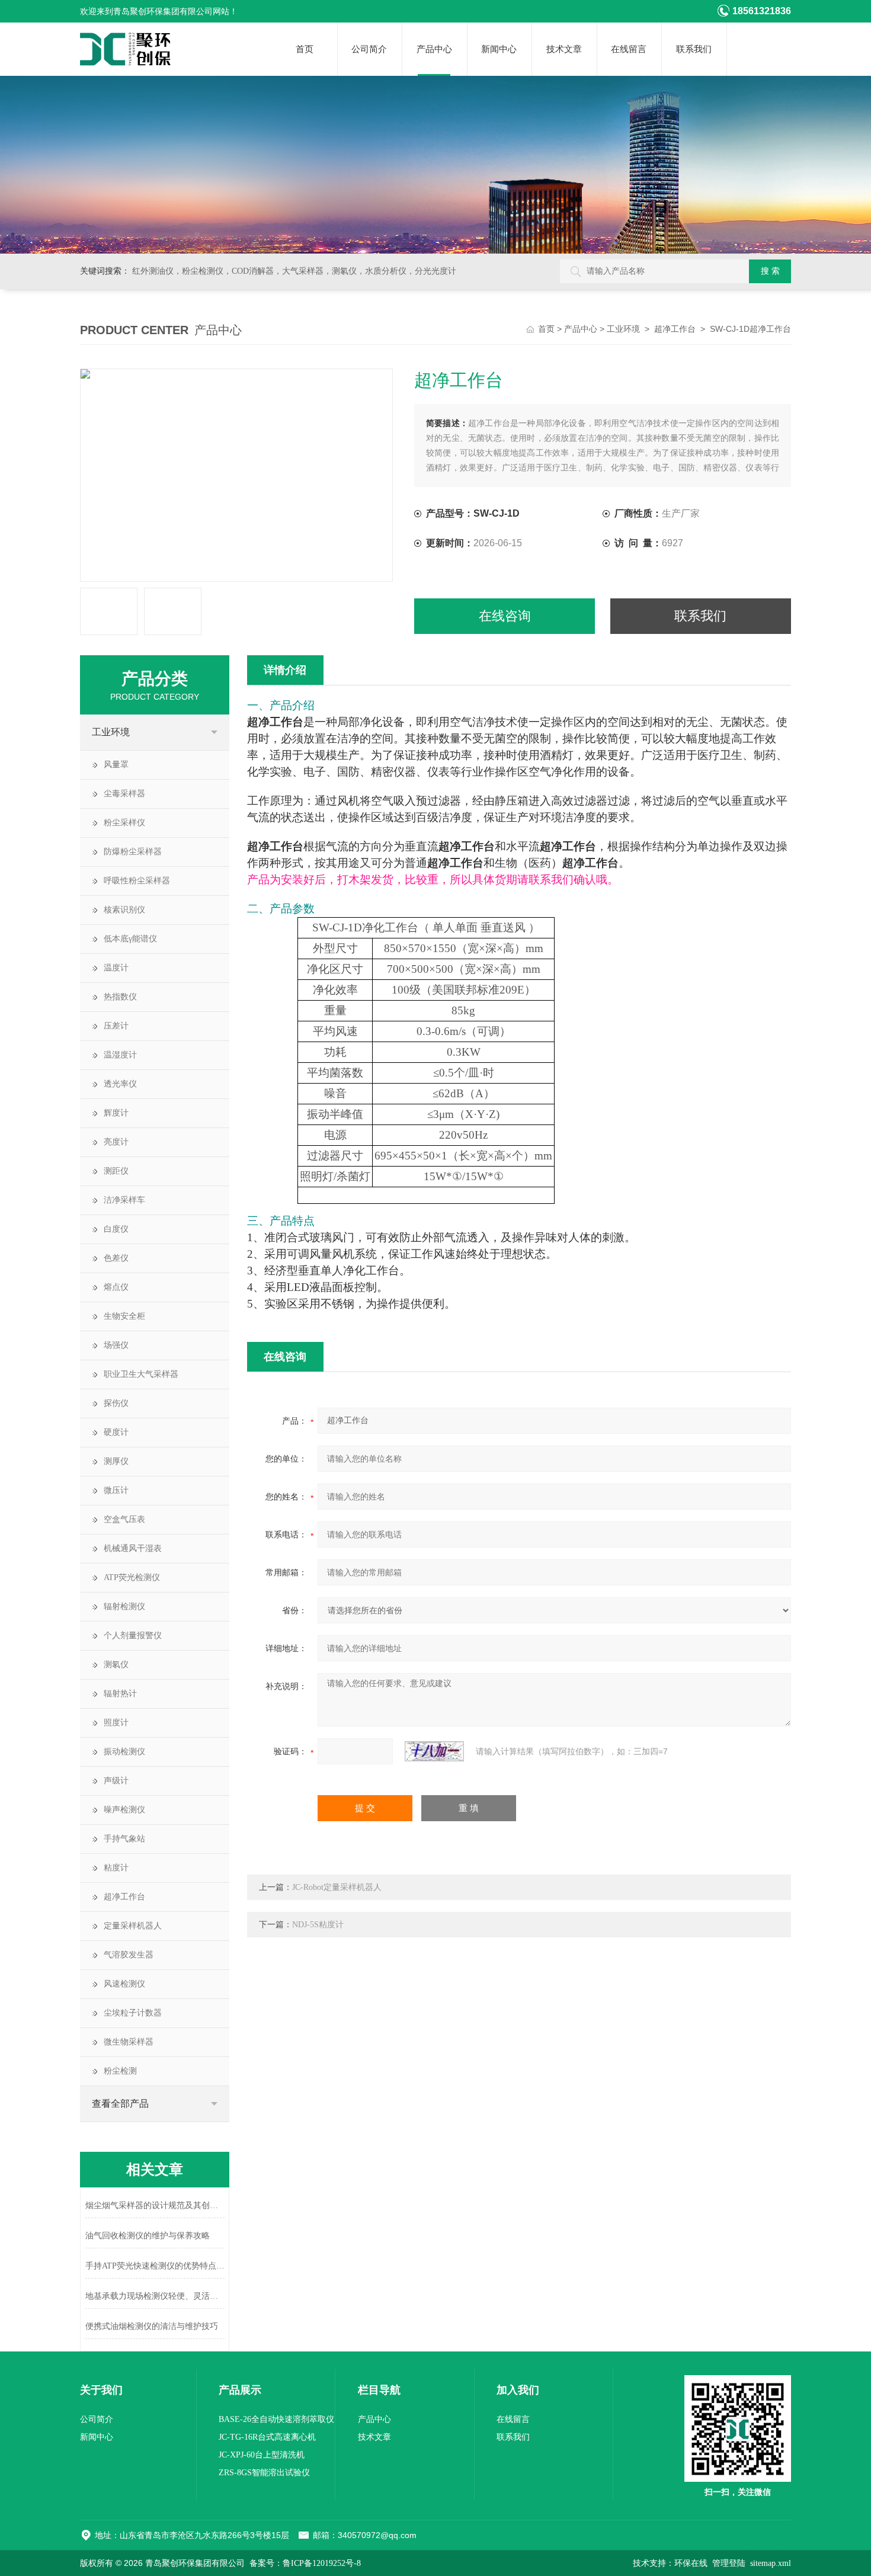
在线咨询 (505, 616)
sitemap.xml (771, 2563)
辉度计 (116, 1113)
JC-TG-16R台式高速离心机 (267, 2437)
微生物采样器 (129, 2042)
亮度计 (116, 1142)
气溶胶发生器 (129, 1955)
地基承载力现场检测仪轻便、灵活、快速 (155, 2296)
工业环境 (623, 329)
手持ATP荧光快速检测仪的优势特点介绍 (155, 2266)
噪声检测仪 (124, 1810)
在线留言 (629, 49)
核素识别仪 (124, 910)
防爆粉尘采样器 (133, 852)
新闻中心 (499, 49)
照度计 (116, 1723)
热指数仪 (120, 997)
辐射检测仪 (124, 1606)
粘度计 (116, 1868)
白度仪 (116, 1229)
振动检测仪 (124, 1752)
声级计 (116, 1781)
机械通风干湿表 (133, 1548)
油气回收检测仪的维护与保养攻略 (148, 2236)
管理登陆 (729, 2563)
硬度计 (116, 1432)
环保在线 (691, 2563)
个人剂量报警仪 (133, 1635)
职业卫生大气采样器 (141, 1374)
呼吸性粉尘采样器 (137, 881)
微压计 (116, 1490)
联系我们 (694, 49)
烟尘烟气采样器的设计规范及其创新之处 (155, 2205)
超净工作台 (675, 329)
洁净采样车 (124, 1200)
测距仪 (116, 1171)
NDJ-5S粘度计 (318, 1925)
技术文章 (564, 49)
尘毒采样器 (124, 794)
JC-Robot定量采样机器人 (337, 1887)
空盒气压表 (124, 1519)
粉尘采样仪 (124, 823)
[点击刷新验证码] (434, 1751)
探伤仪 (116, 1403)
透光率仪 (120, 1084)
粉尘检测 (120, 2071)
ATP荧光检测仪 (132, 1577)
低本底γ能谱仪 (130, 939)
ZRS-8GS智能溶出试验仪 (264, 2473)
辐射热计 (120, 1694)
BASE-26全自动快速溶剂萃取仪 (276, 2419)
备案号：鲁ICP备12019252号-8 (305, 2563)
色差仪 (116, 1258)
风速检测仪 (124, 1984)
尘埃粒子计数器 (133, 2013)
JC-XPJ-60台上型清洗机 (262, 2455)
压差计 (116, 1026)
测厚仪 (116, 1461)
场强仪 (116, 1345)
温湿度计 (120, 1055)
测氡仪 (116, 1665)
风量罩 (116, 765)
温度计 (116, 968)
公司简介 (369, 49)
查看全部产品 (120, 2104)
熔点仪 (116, 1287)
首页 (305, 49)
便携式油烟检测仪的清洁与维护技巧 (152, 2326)
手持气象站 (124, 1839)
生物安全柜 (124, 1316)
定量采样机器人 (133, 1926)
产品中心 (434, 49)
